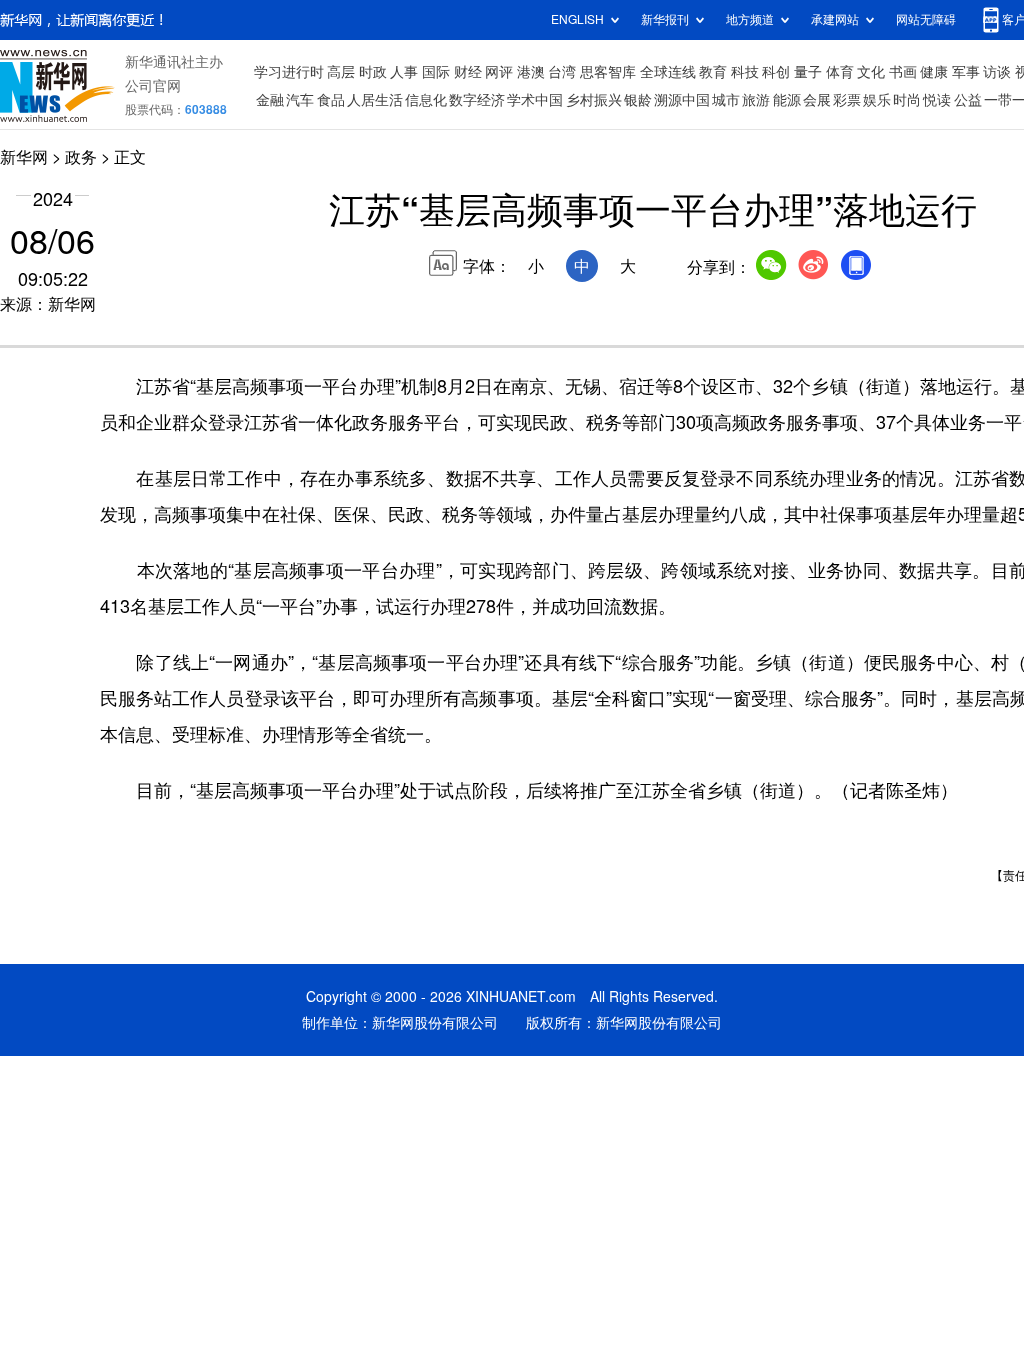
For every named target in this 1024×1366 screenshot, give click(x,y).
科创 (776, 72)
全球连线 (668, 72)
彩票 (847, 100)
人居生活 (375, 100)
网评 (499, 72)
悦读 (937, 100)
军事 (966, 72)
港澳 (531, 72)
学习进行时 (289, 72)
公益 (968, 100)
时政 (373, 72)
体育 (840, 72)
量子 (808, 72)
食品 (331, 100)
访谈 (997, 72)
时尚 (907, 100)
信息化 (426, 100)
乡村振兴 (594, 100)
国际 (436, 72)
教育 (713, 72)
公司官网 (153, 86)
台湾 (562, 72)
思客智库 (608, 72)
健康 (934, 72)
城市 (726, 100)
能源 (787, 100)
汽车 (300, 100)
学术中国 (535, 100)
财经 (468, 72)
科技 (745, 72)
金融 (270, 100)
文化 (871, 72)
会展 (817, 100)
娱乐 (877, 100)
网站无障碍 (926, 19)
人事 (404, 72)
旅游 (756, 100)
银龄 (638, 100)
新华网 (24, 157)
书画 (903, 72)
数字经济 (477, 100)
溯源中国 (682, 100)
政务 (81, 157)
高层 (341, 72)
